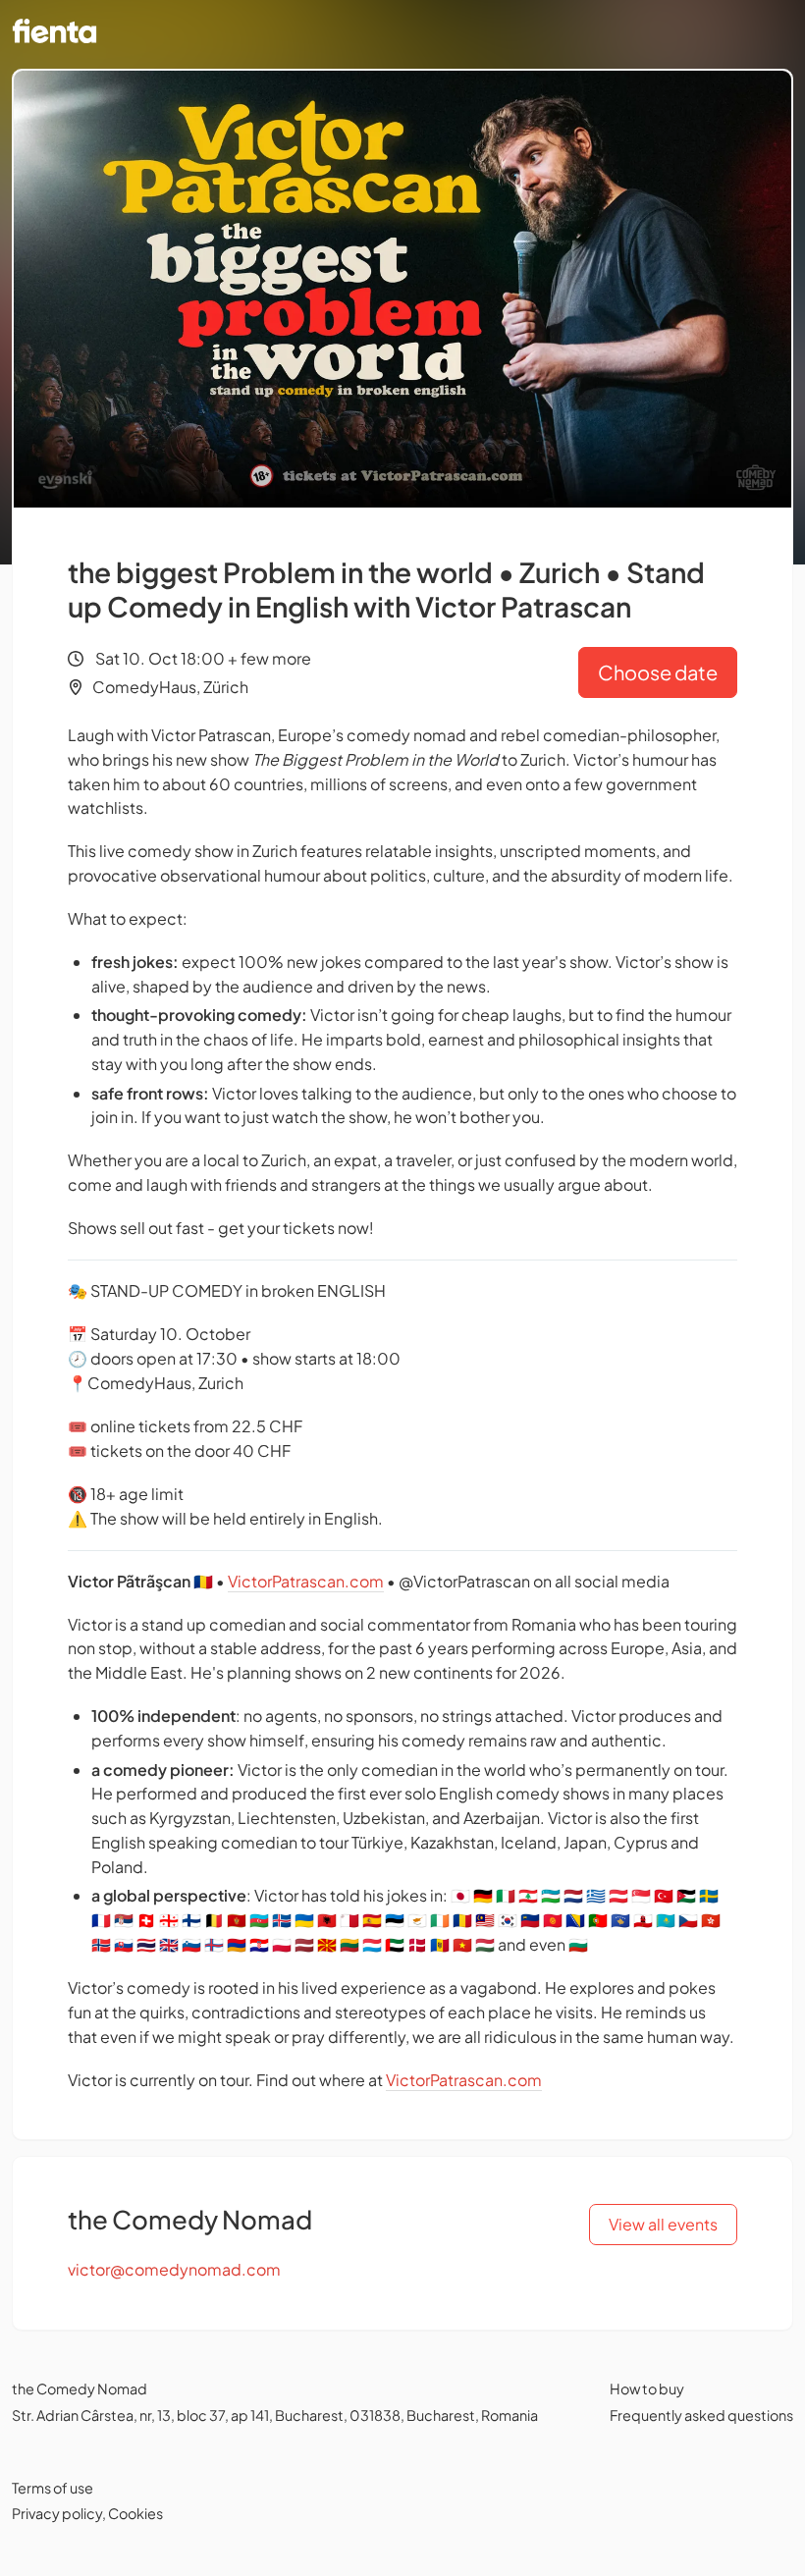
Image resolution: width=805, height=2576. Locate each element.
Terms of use (53, 2488)
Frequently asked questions (701, 2415)
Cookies (135, 2513)
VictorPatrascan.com (306, 1581)
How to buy (647, 2388)
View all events (663, 2224)
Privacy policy (57, 2513)
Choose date (658, 672)
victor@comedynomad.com (174, 2269)
